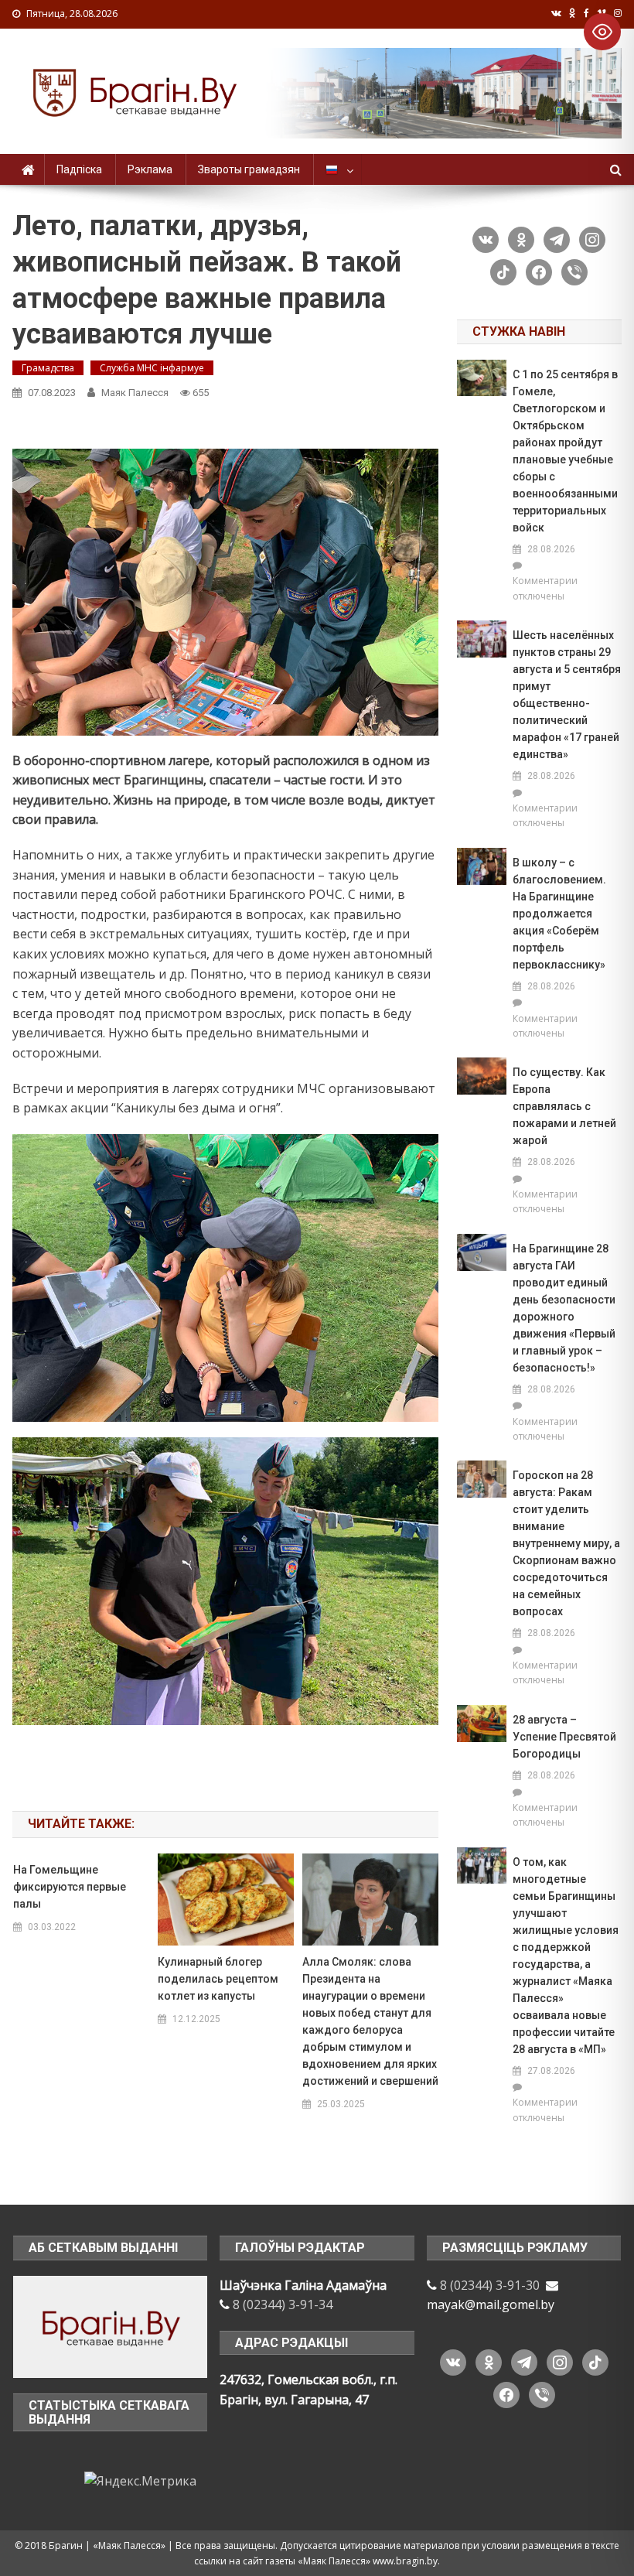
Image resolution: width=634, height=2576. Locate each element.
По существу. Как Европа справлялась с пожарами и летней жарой (564, 1106)
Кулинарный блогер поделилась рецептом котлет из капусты (218, 1979)
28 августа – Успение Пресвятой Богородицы (564, 1737)
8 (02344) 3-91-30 (490, 2285)
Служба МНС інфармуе (152, 368)
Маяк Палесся (135, 393)
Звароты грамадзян (249, 169)
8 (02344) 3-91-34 (283, 2304)
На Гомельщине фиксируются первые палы (70, 1887)
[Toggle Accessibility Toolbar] (602, 32)
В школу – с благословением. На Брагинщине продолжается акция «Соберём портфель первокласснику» (559, 914)
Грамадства (48, 368)
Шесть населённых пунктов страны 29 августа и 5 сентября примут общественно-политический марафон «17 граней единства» (567, 695)
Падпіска (79, 169)
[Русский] (337, 169)
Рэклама (150, 169)
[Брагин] (111, 2325)
